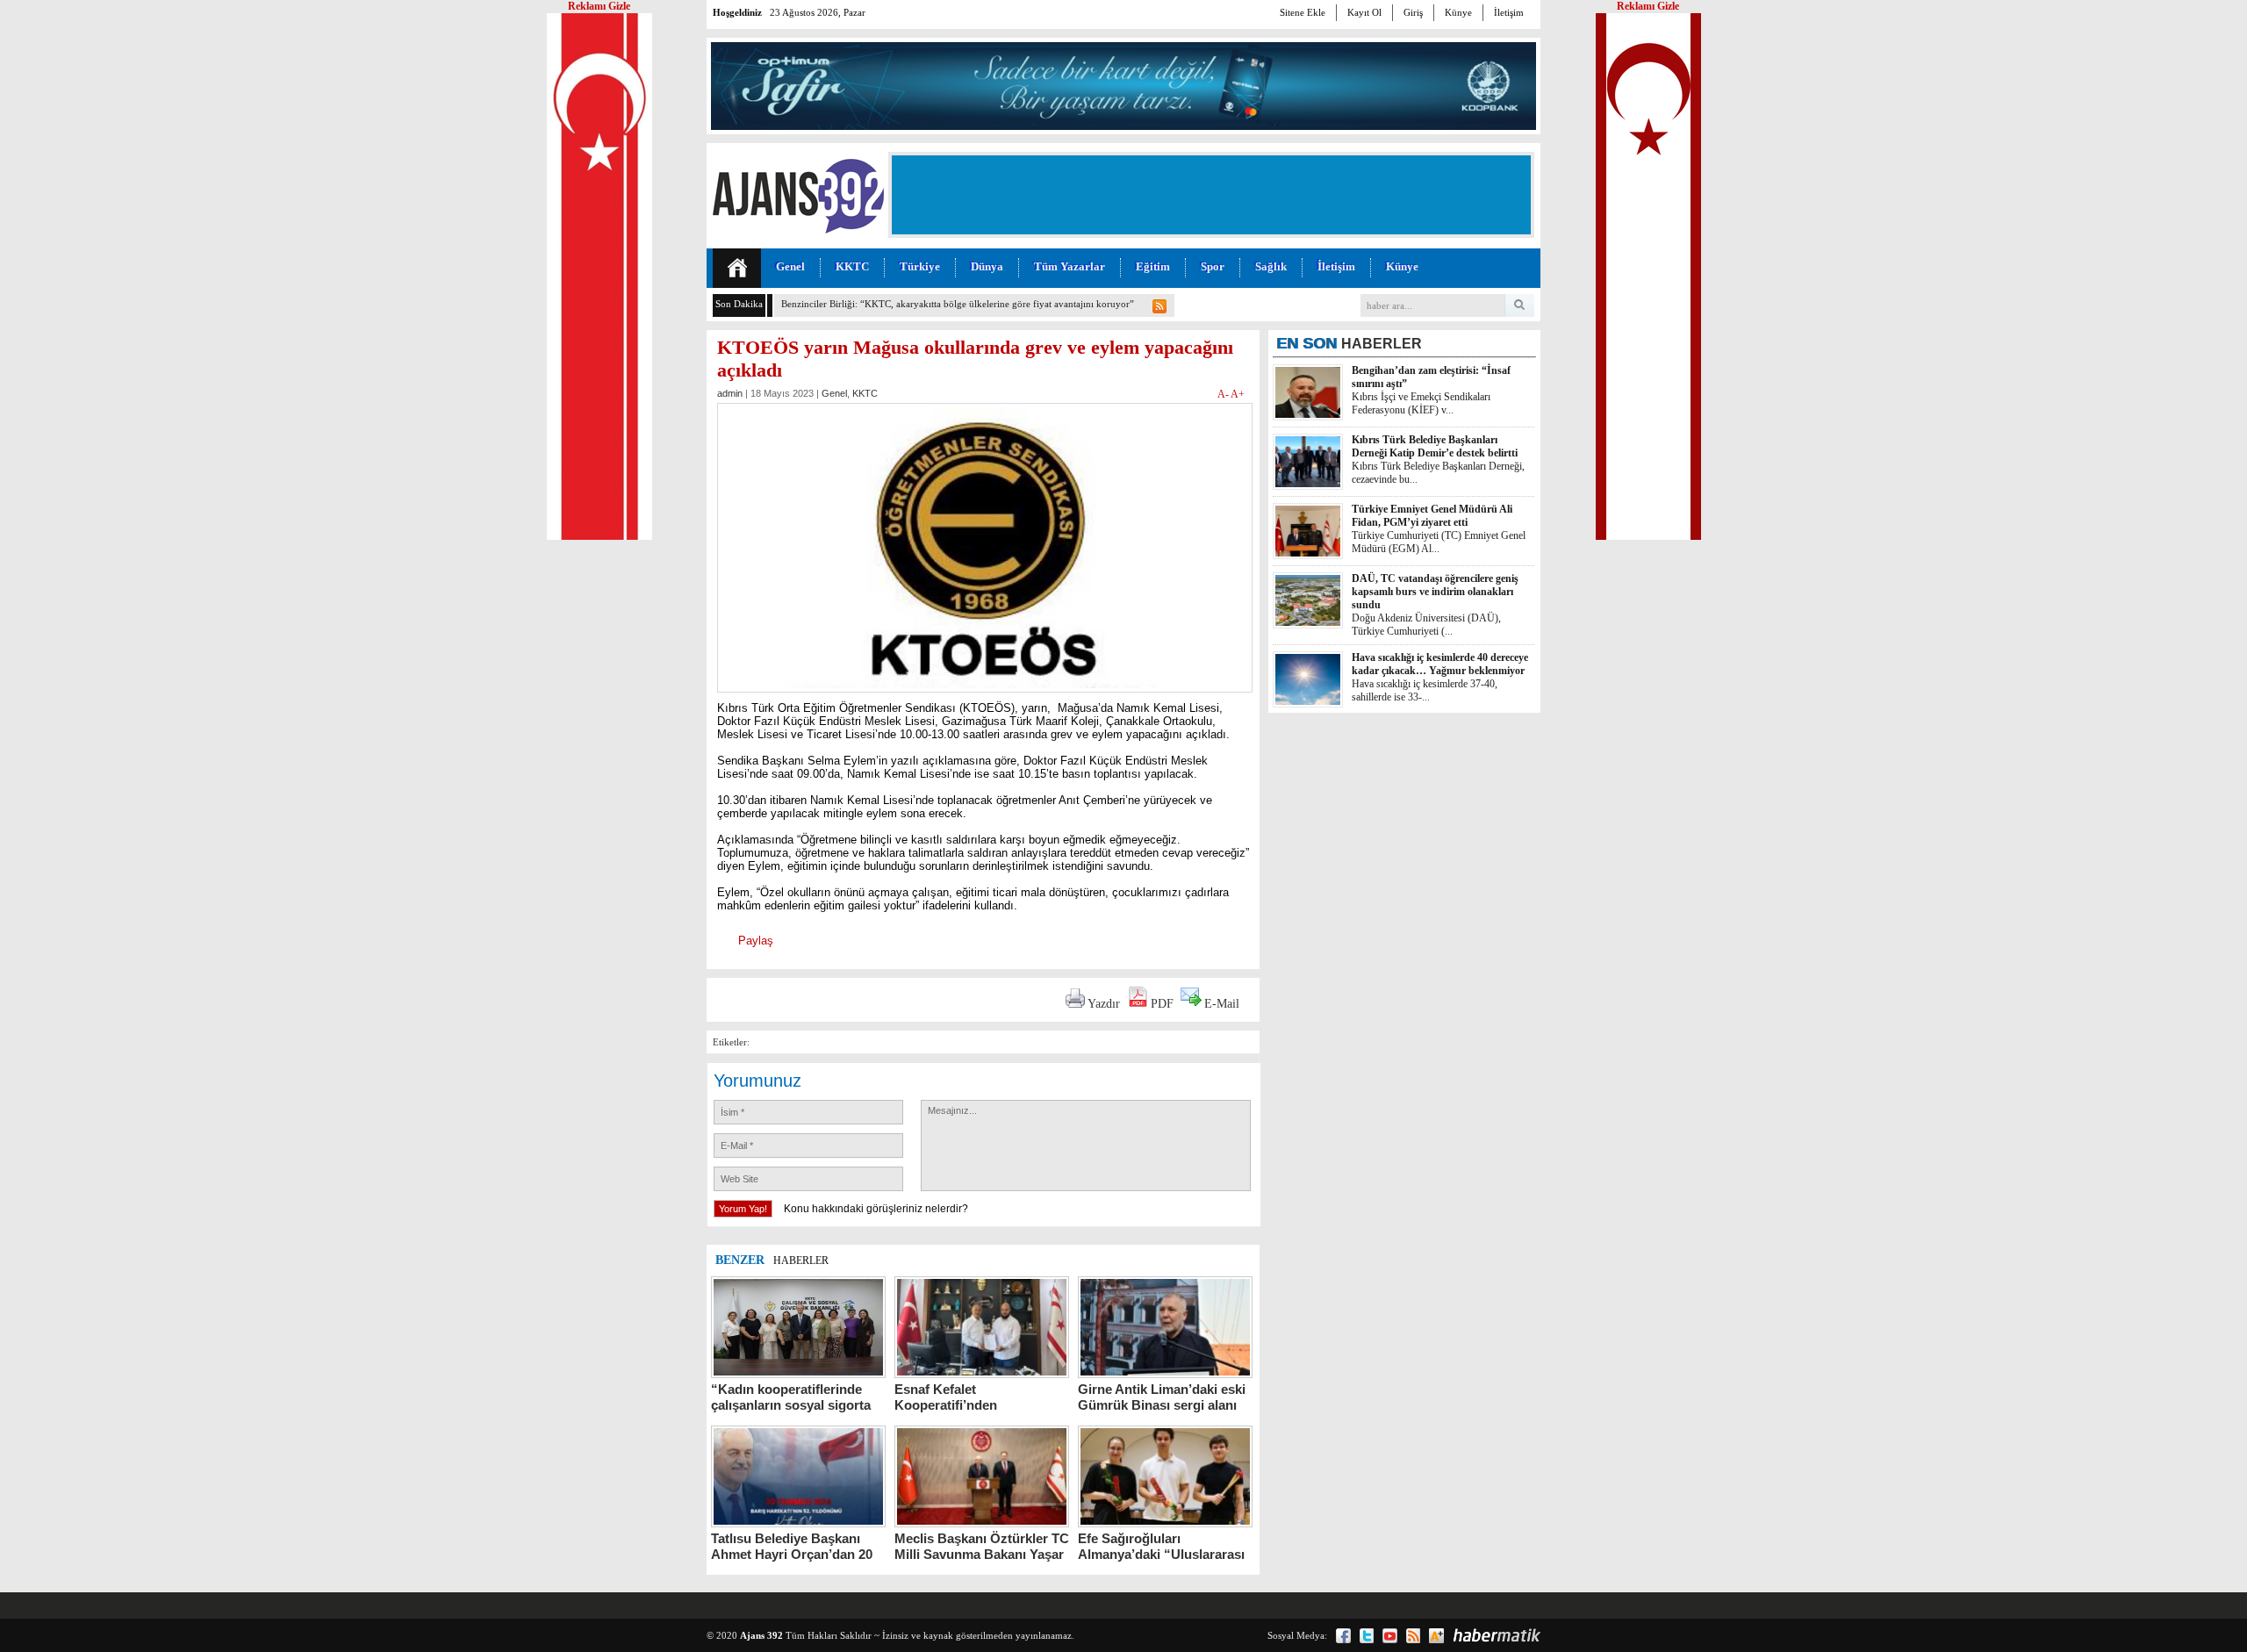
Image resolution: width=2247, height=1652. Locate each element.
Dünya (987, 266)
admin (730, 393)
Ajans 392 (761, 1635)
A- (1224, 394)
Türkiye (920, 266)
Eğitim (1153, 266)
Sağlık (1271, 266)
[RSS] (1413, 1636)
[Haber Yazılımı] (1497, 1635)
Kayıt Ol (1364, 12)
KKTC (852, 266)
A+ (1238, 394)
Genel (790, 266)
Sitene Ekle (1303, 12)
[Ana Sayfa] (737, 268)
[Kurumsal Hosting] (1436, 1636)
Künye (1458, 12)
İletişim (1509, 12)
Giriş (1413, 12)
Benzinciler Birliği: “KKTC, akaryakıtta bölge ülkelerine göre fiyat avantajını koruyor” (958, 304)
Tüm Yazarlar (1070, 266)
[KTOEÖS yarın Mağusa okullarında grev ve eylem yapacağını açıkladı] (985, 697)
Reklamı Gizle (1648, 6)
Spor (1213, 266)
